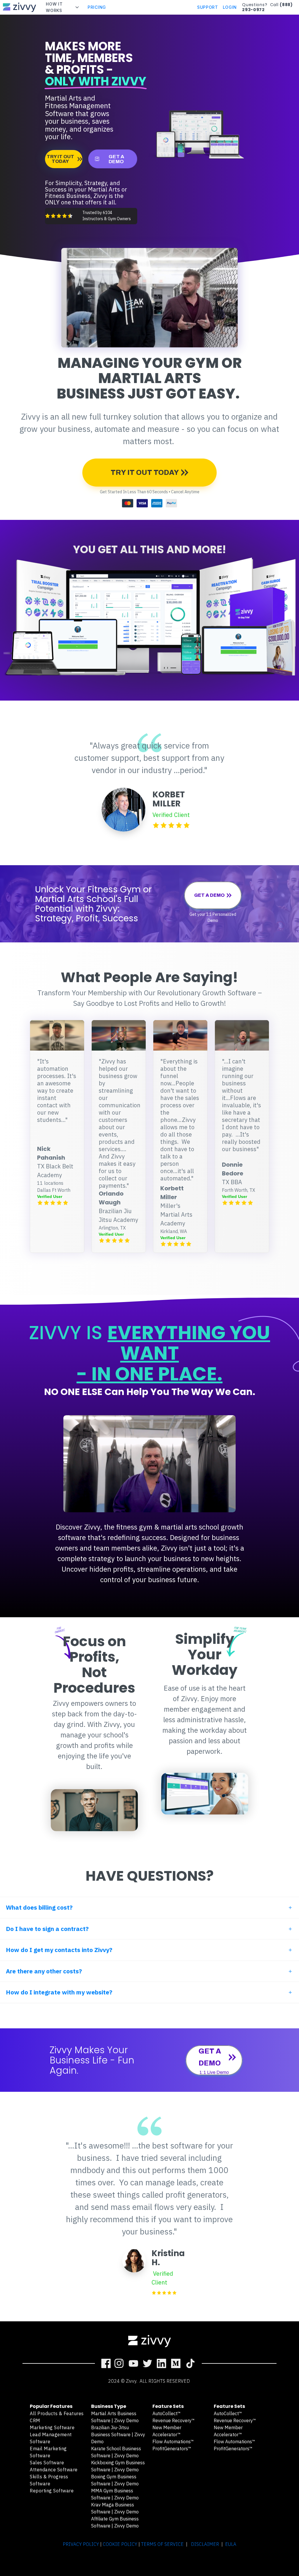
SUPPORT (208, 7)
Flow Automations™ (173, 2441)
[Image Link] (20, 7)
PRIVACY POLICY (81, 2544)
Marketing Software (52, 2427)
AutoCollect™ (167, 2413)
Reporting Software (52, 2491)
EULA (231, 2544)
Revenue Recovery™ (174, 2420)
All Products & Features (57, 2413)
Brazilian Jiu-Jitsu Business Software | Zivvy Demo (118, 2434)
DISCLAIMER (205, 2544)
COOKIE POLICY (120, 2544)
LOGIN (230, 7)
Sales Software (47, 2463)
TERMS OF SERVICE (162, 2544)
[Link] (106, 2363)
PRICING (97, 7)
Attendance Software (54, 2470)
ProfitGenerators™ (172, 2449)
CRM (35, 2420)
